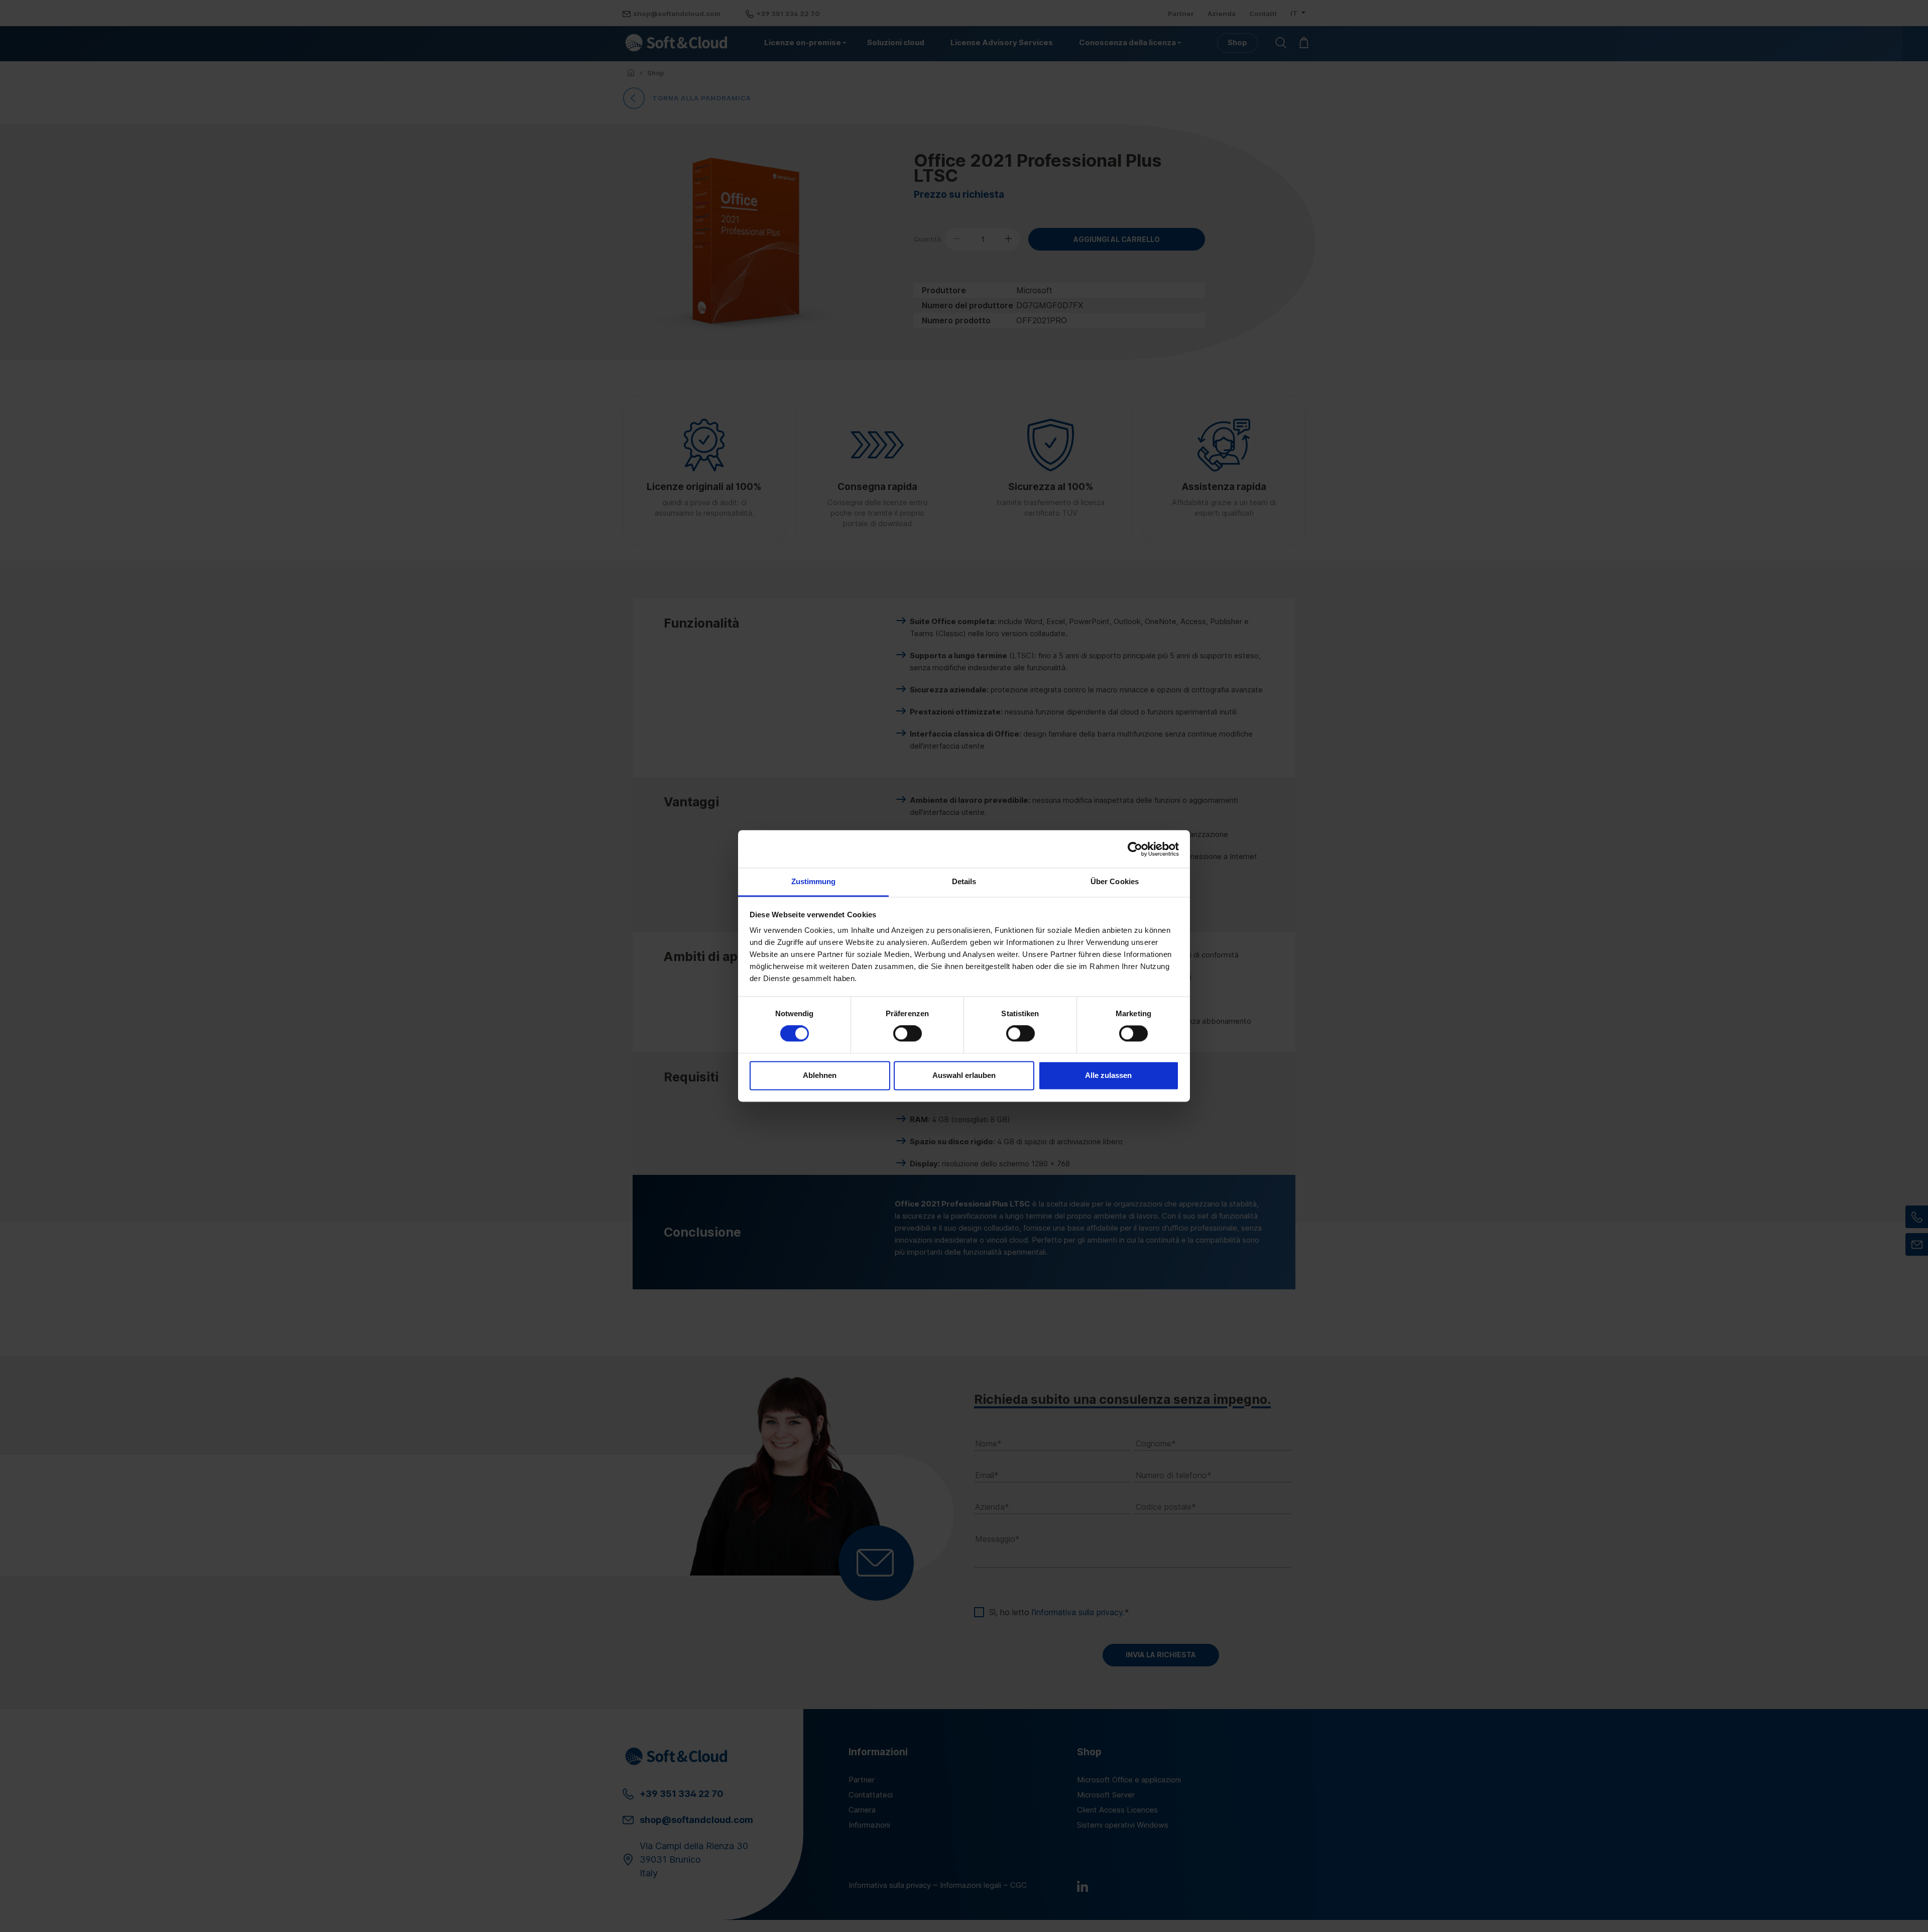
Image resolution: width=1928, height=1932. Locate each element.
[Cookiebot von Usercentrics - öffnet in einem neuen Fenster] (1135, 849)
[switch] (908, 1034)
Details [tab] (964, 881)
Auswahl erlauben (964, 1075)
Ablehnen (820, 1075)
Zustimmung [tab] (814, 881)
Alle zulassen (1108, 1075)
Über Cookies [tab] (1115, 881)
